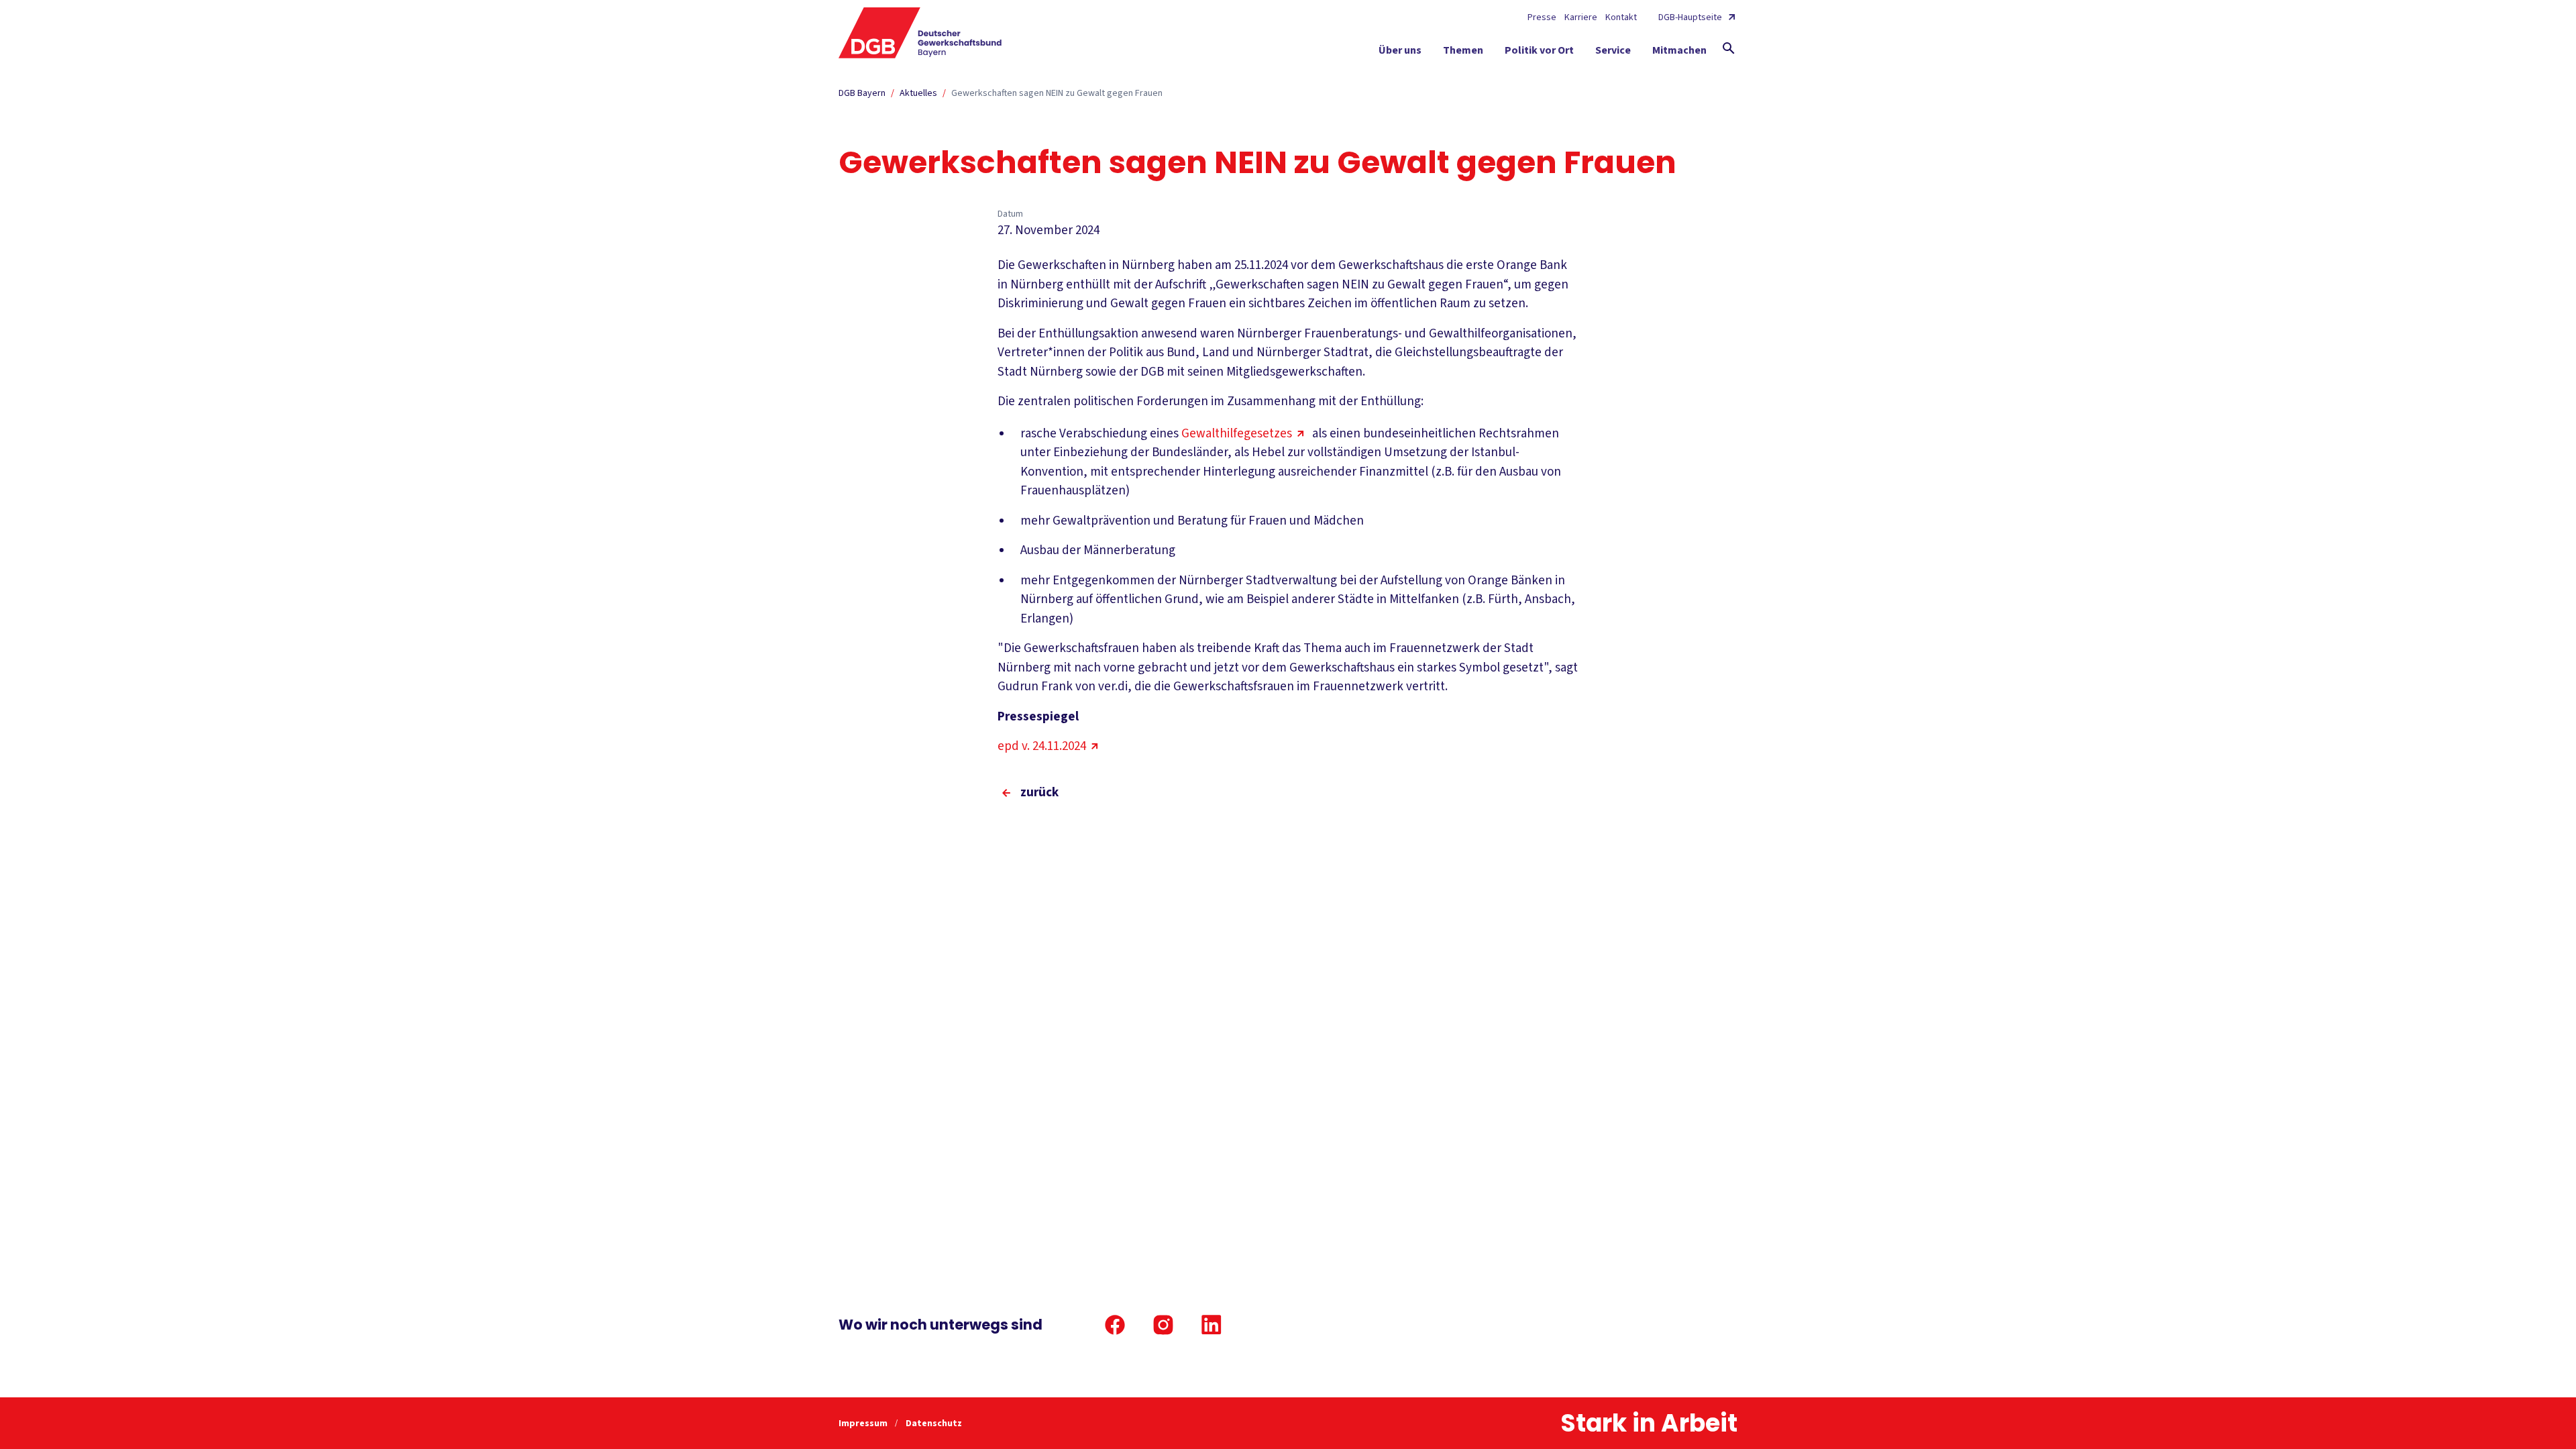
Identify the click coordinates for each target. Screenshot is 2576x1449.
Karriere (1581, 17)
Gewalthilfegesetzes (1237, 434)
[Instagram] (1163, 1325)
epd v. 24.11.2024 (1042, 746)
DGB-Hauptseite (1690, 17)
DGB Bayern (862, 93)
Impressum (864, 1424)
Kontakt (1621, 17)
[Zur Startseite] (920, 33)
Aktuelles (918, 93)
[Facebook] (1115, 1325)
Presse (1542, 17)
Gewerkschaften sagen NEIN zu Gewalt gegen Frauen (1057, 93)
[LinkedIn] (1212, 1325)
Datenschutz (934, 1424)
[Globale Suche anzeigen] (1729, 48)
